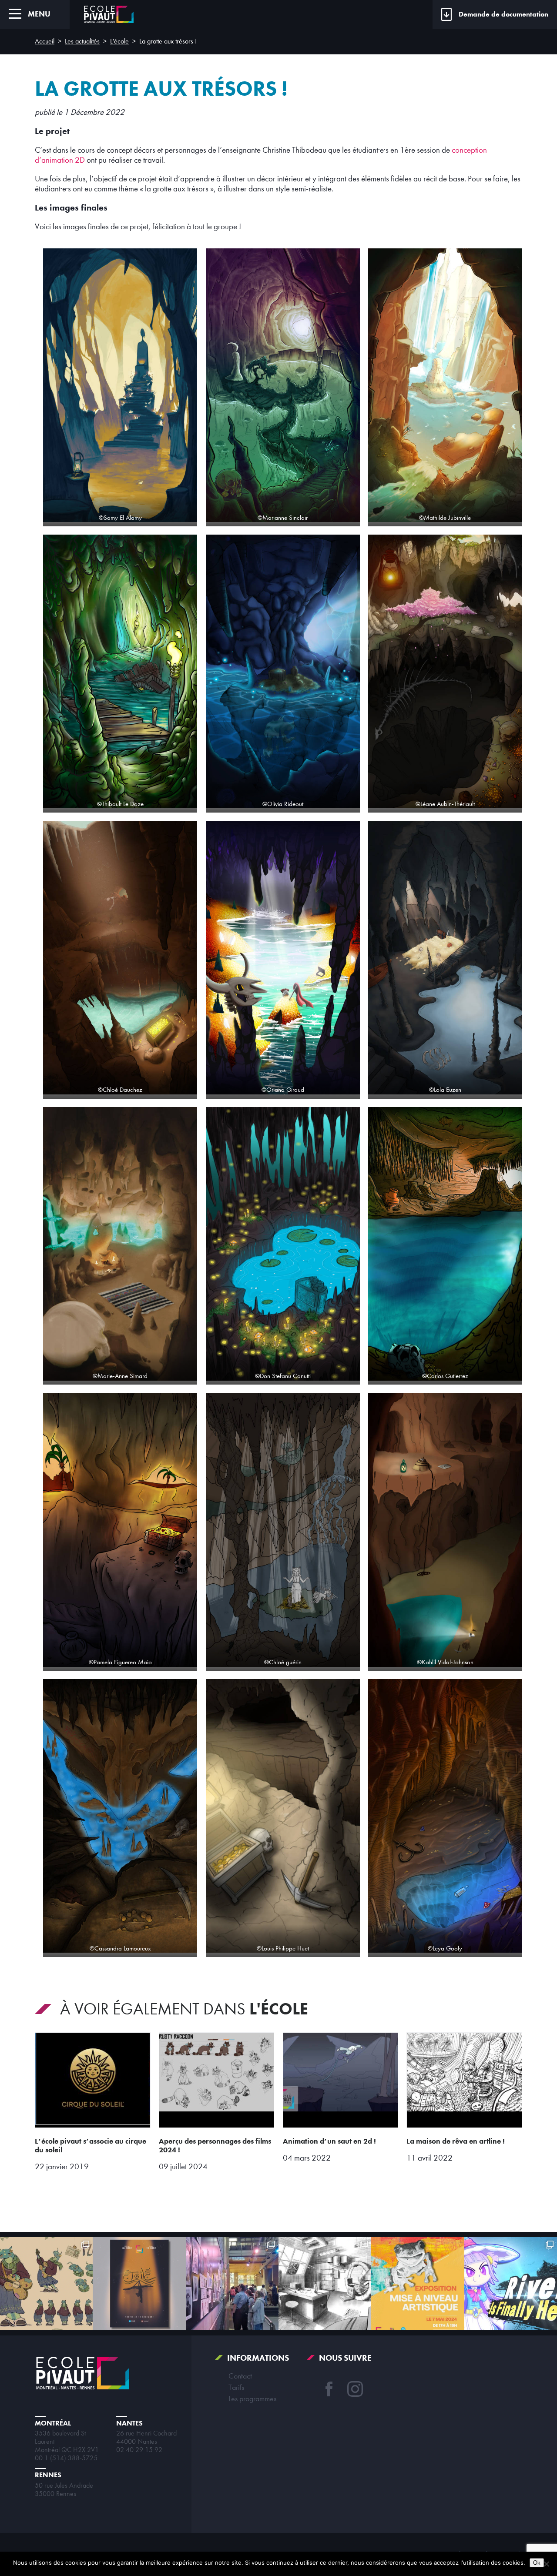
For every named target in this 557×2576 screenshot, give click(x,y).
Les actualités (82, 41)
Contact (240, 2376)
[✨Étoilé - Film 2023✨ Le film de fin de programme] (139, 2283)
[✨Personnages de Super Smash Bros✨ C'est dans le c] (511, 2283)
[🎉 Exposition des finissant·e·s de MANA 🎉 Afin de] (232, 2283)
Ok (537, 2563)
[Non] (546, 2564)
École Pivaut (109, 14)
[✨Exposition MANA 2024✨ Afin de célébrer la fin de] (418, 2283)
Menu (39, 14)
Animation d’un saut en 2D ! (329, 2141)
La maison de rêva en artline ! (456, 2141)
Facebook (329, 2389)
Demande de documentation (503, 14)
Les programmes (252, 2399)
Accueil (45, 41)
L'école (119, 41)
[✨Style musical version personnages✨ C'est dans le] (46, 2283)
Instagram (355, 2389)
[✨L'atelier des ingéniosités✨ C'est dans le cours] (325, 2283)
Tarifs (236, 2387)
